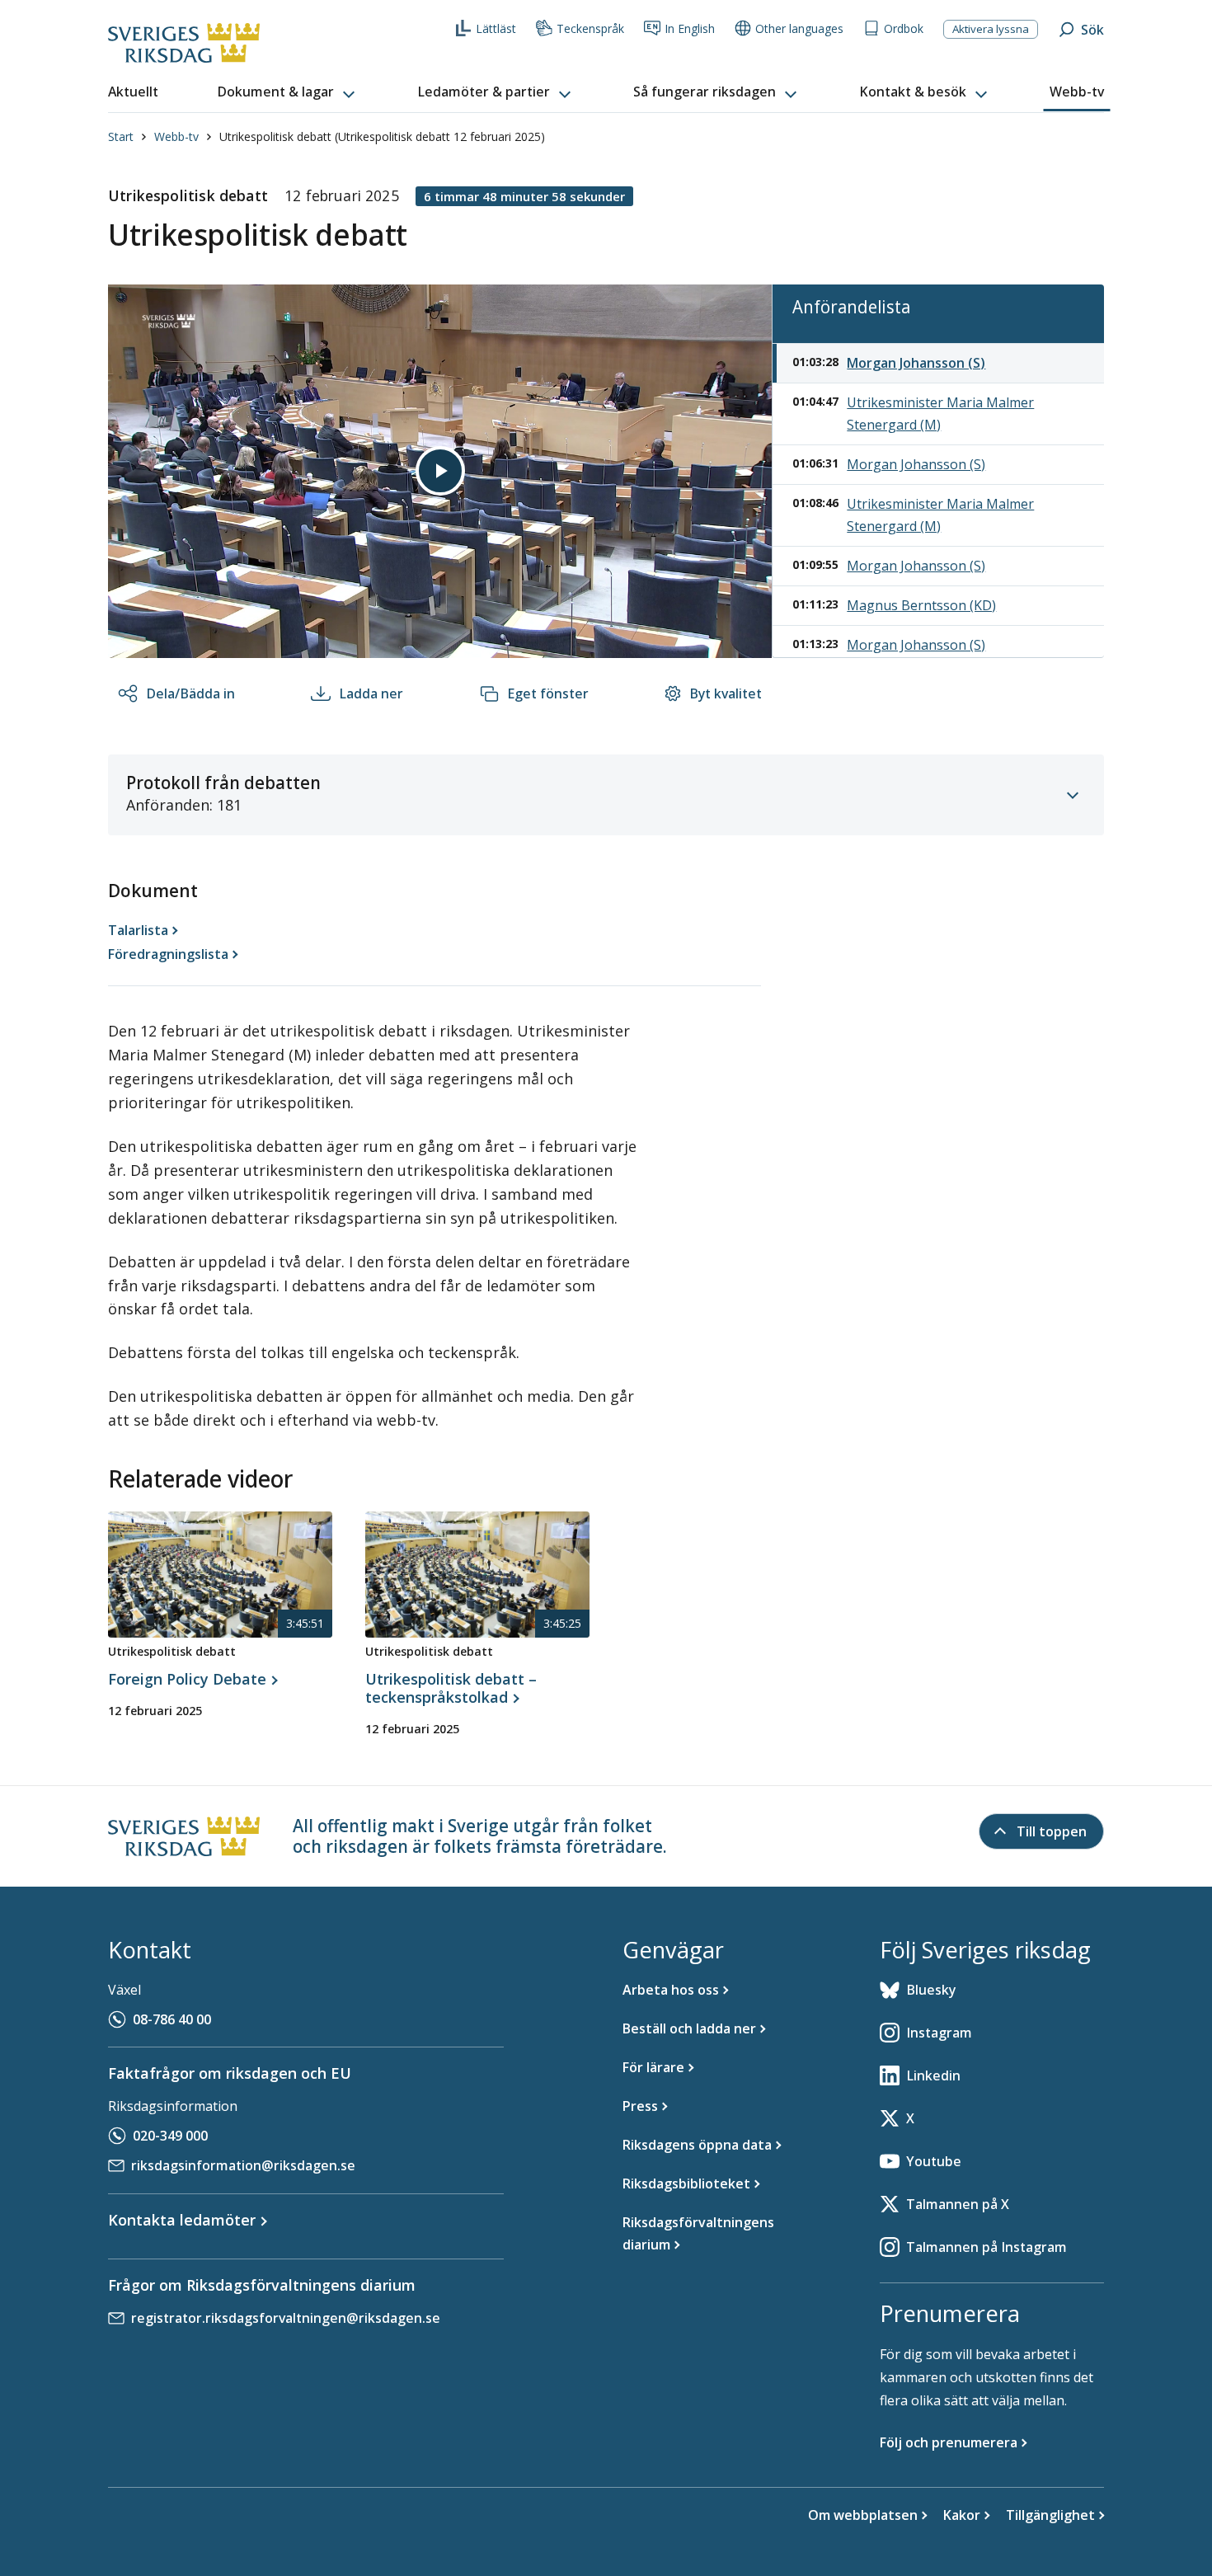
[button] (288, 92)
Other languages (799, 28)
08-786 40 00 (172, 2019)
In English (690, 28)
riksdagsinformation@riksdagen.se (243, 2165)
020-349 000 (170, 2136)
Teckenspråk (590, 28)
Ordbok (904, 28)
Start (121, 136)
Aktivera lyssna (991, 29)
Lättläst (496, 28)
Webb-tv (176, 136)
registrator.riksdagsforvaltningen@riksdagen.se (286, 2318)
